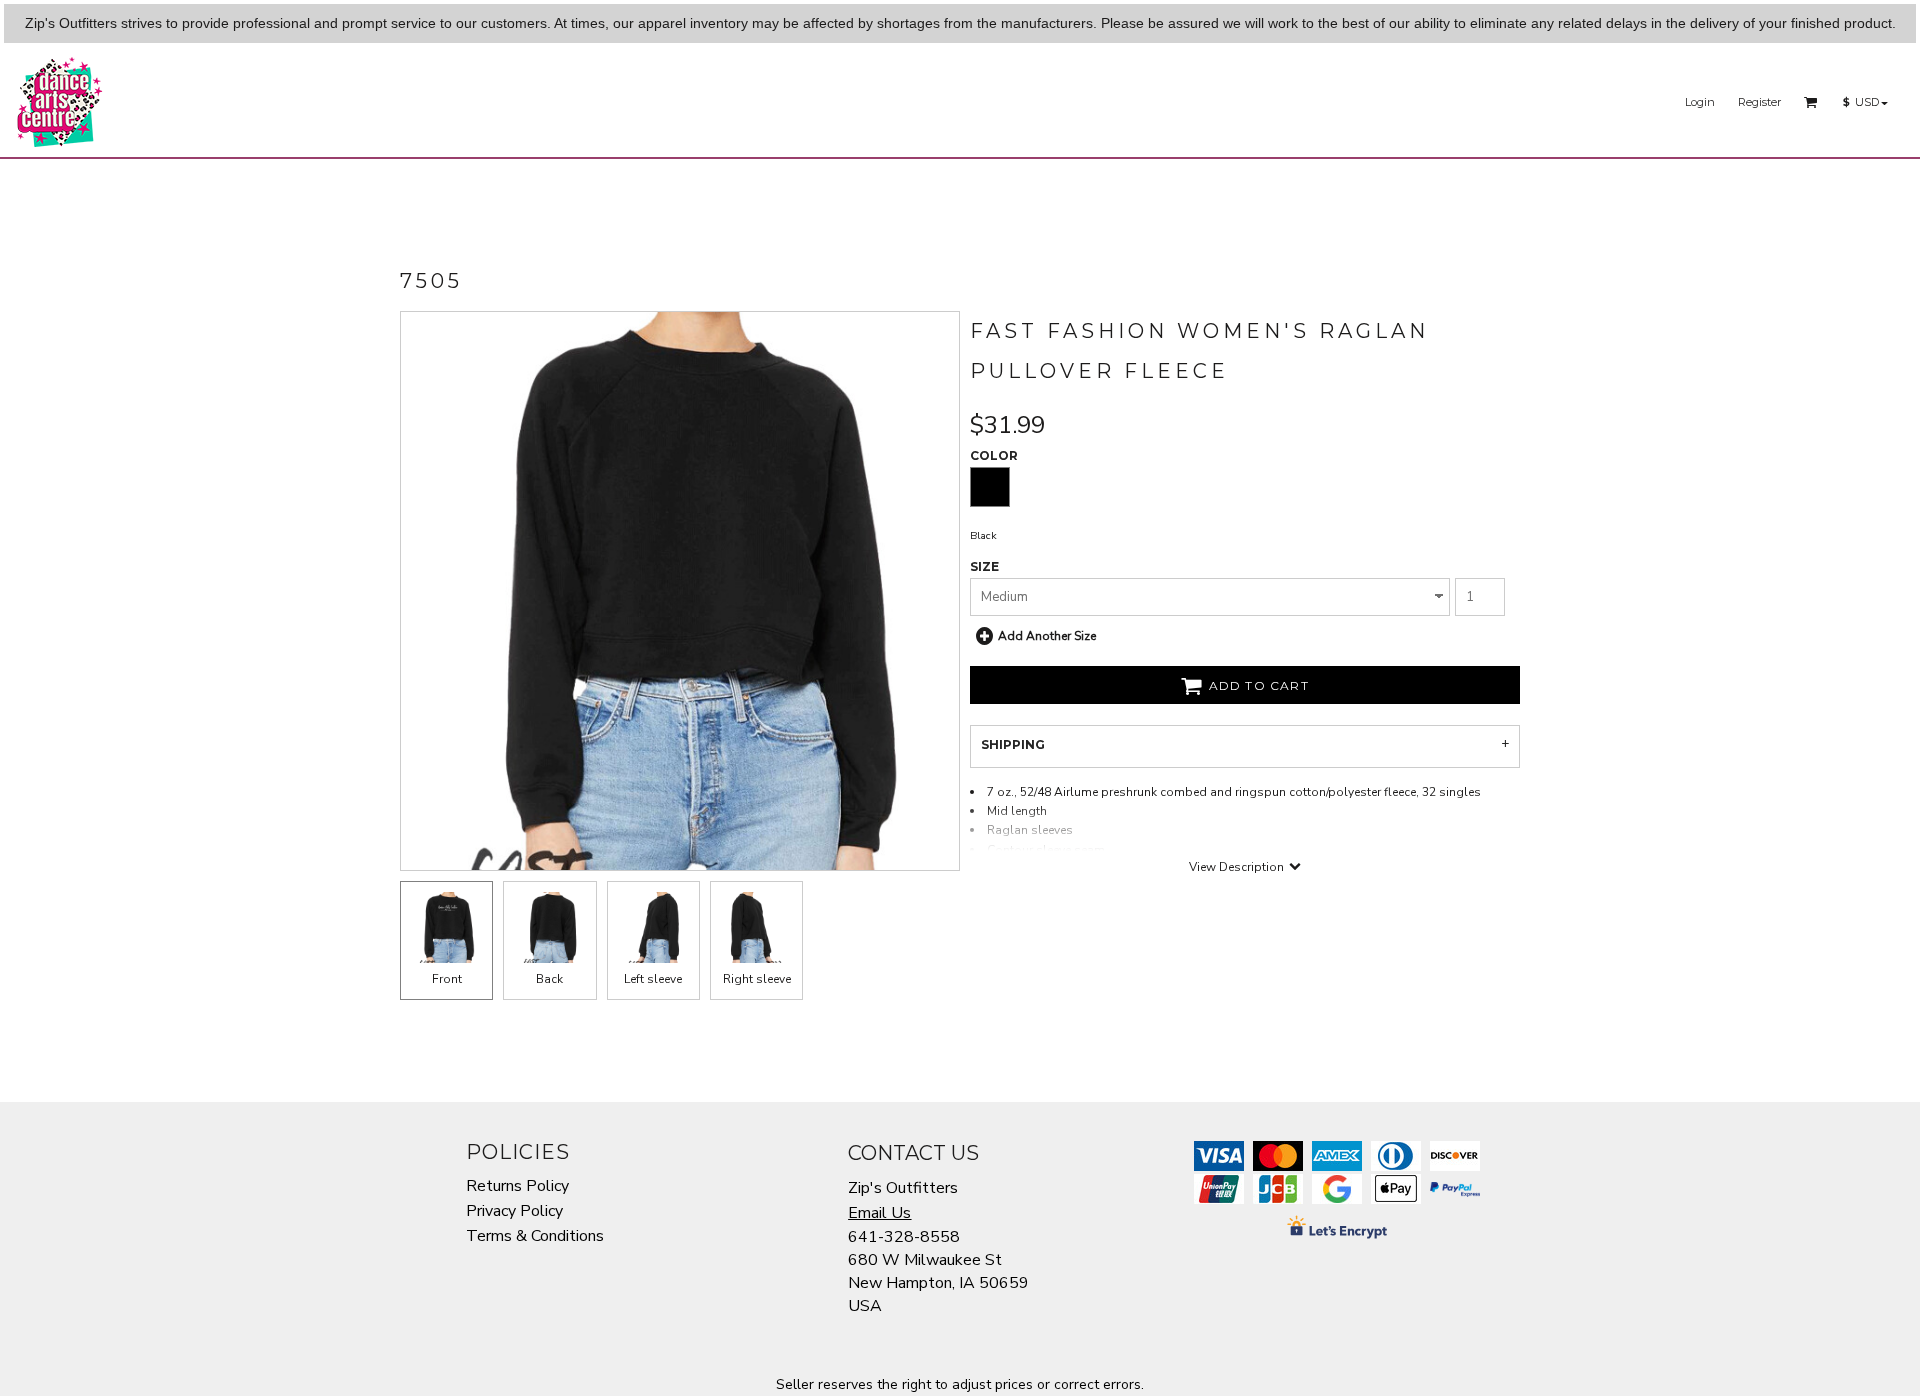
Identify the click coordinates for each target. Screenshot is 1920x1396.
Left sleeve (653, 979)
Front (447, 979)
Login (1700, 102)
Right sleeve (757, 979)
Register (1759, 102)
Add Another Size (1047, 636)
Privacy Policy (514, 1211)
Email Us (879, 1213)
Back (549, 979)
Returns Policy (517, 1186)
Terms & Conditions (535, 1236)
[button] (1811, 102)
